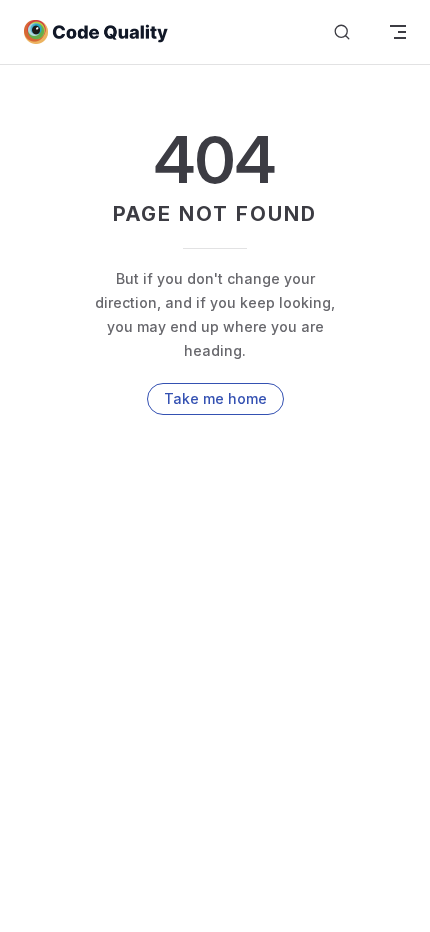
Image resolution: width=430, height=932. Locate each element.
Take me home (215, 398)
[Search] (342, 32)
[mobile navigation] (398, 32)
